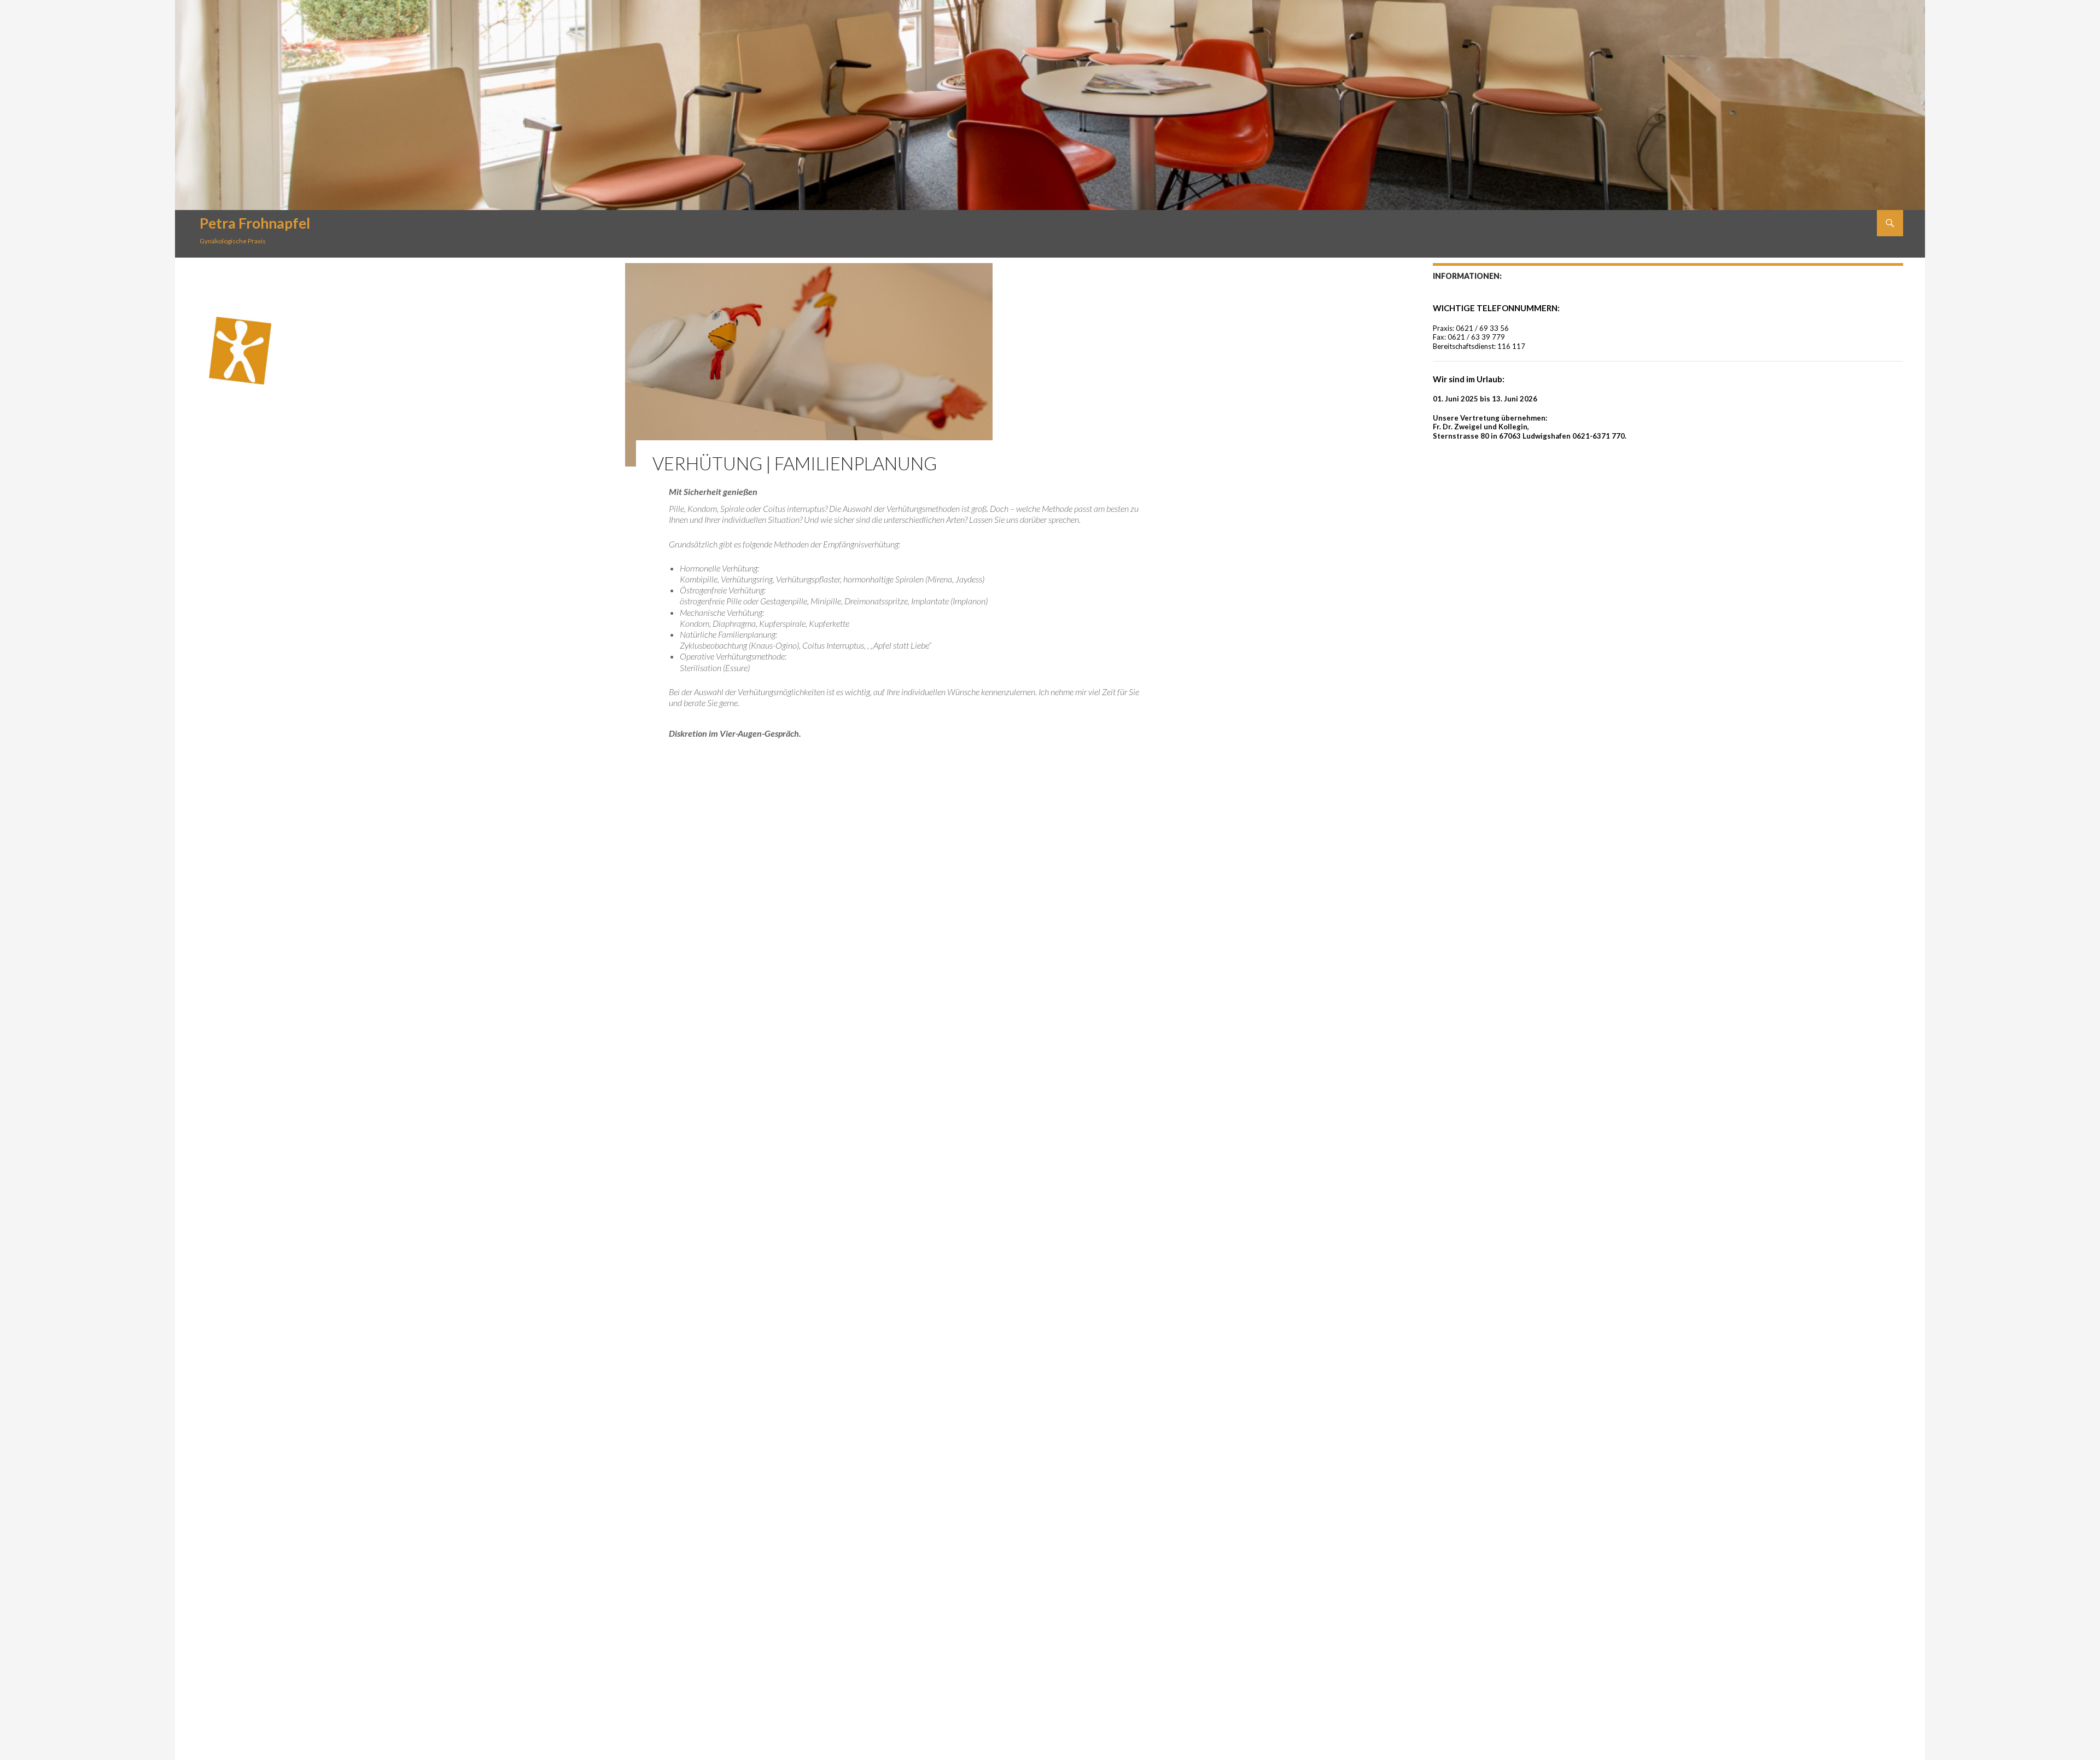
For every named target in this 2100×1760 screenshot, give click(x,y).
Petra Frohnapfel (255, 223)
